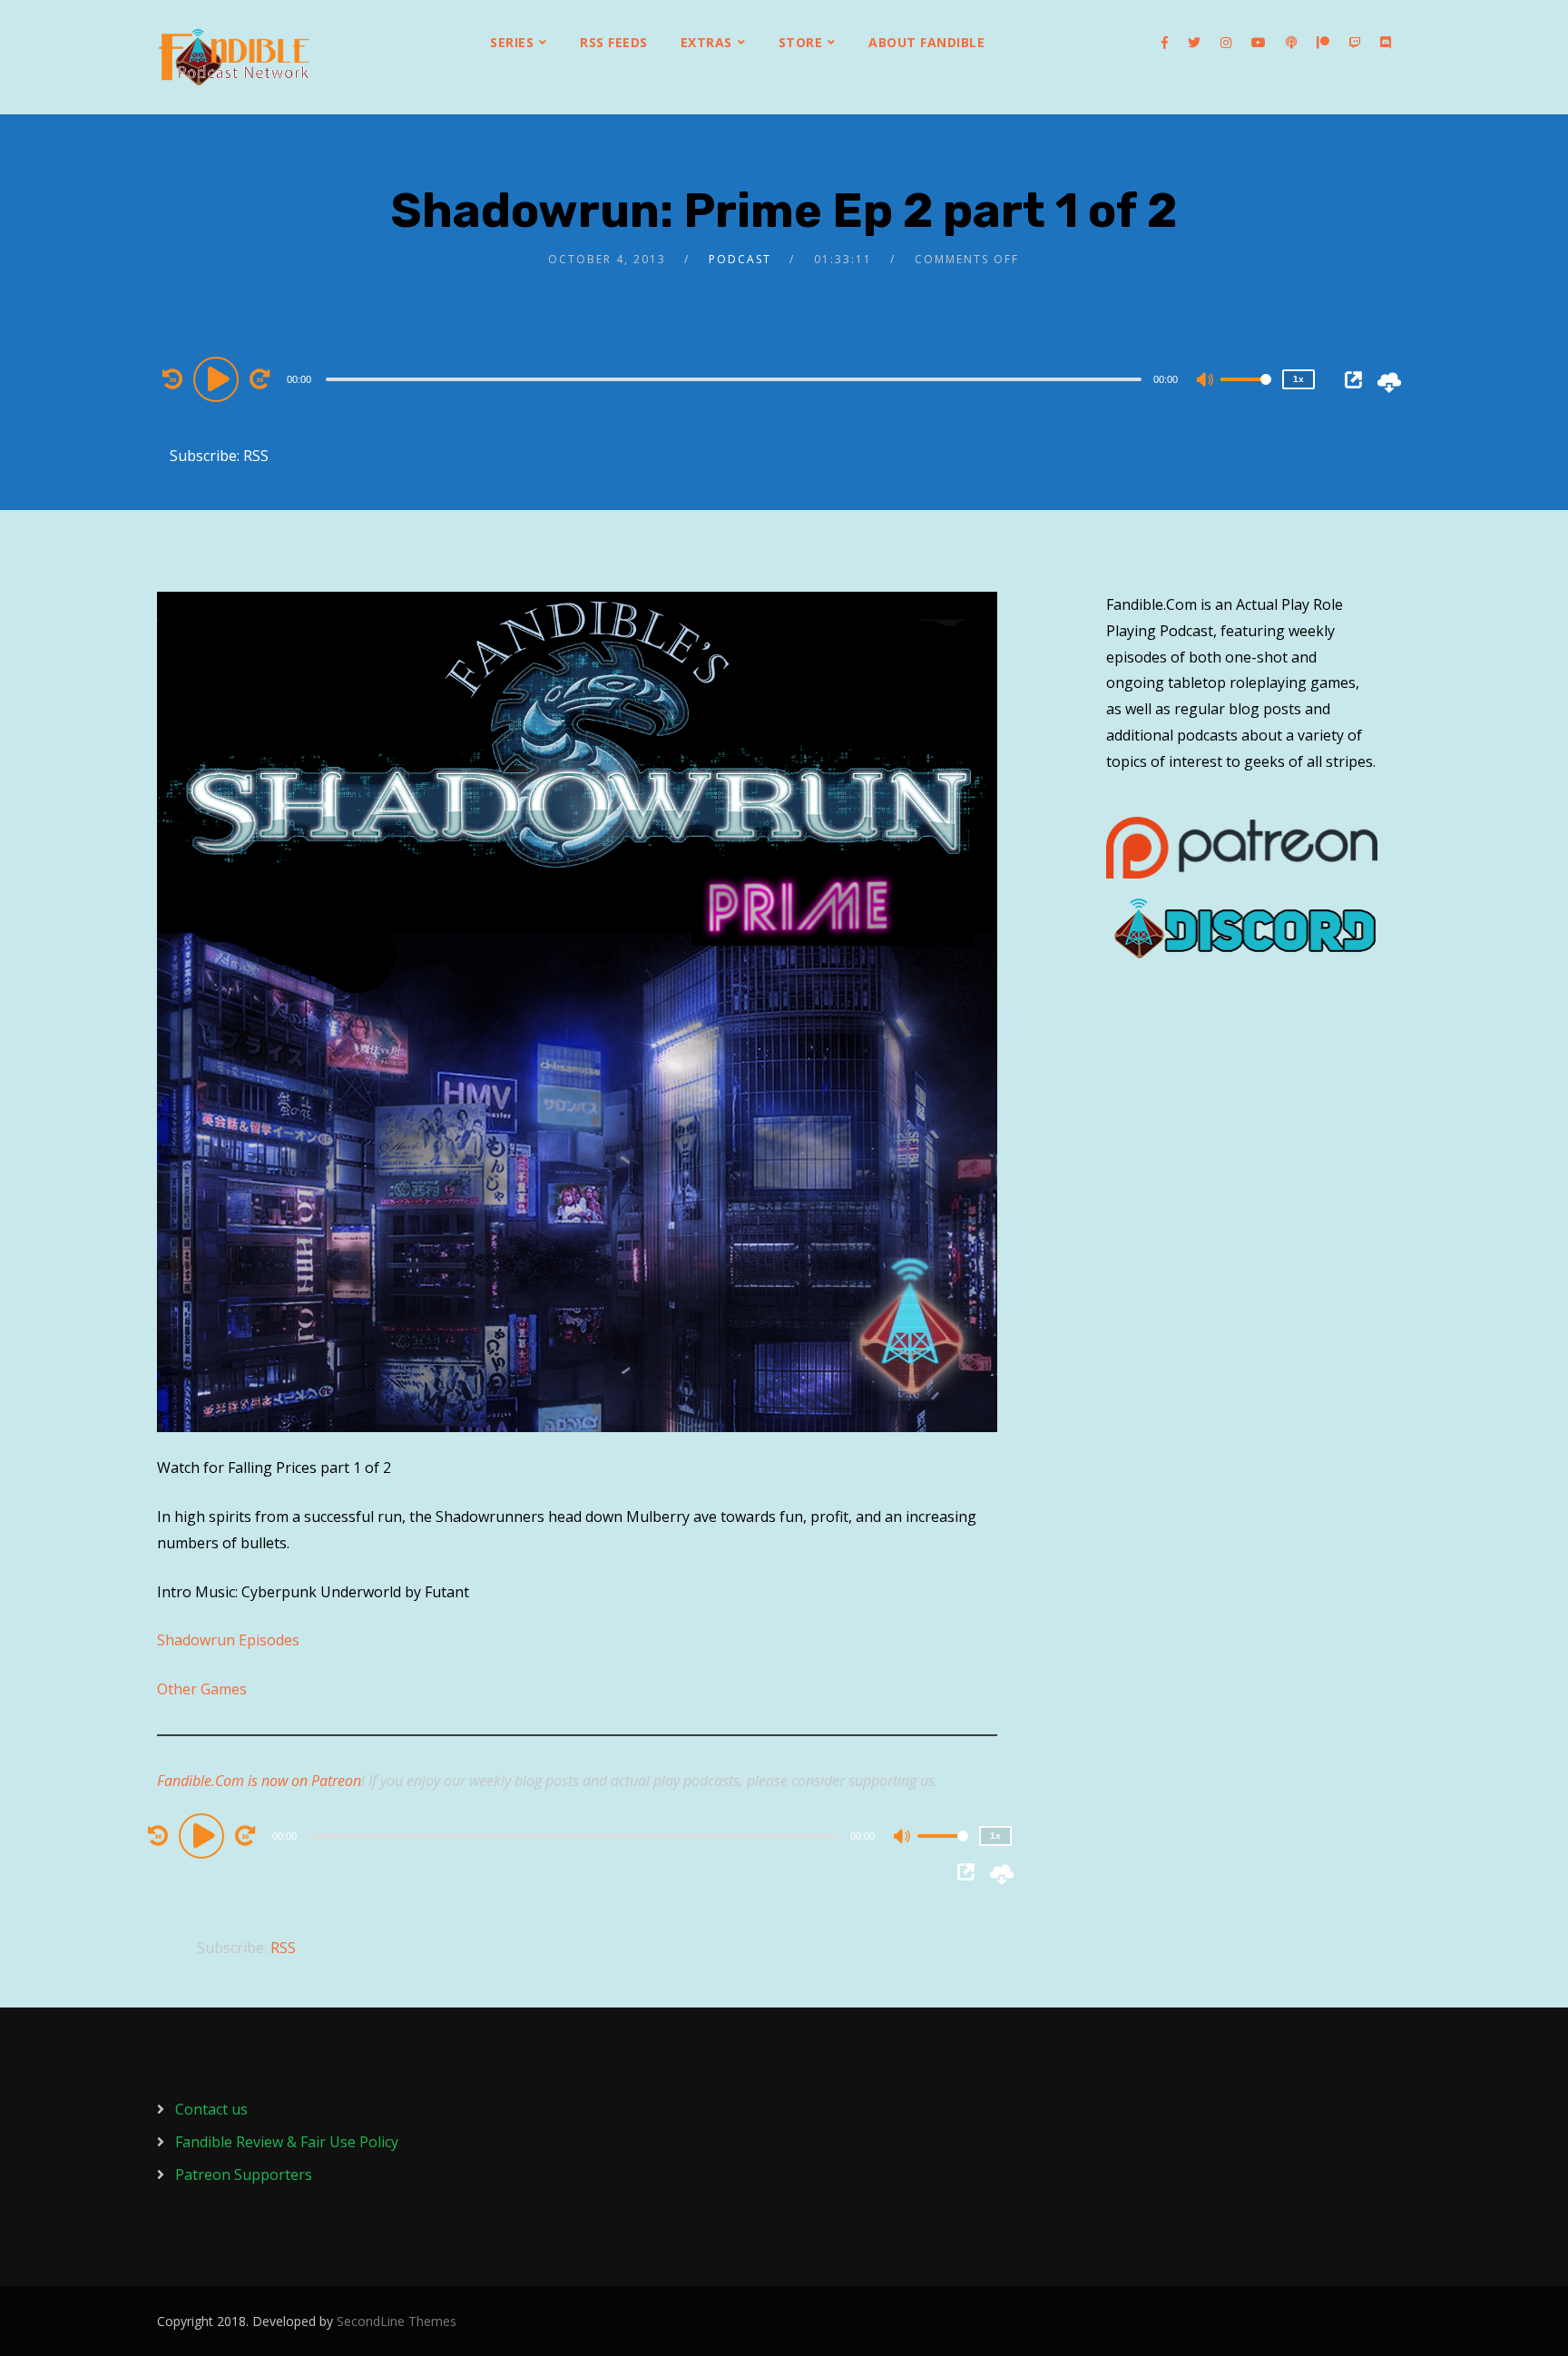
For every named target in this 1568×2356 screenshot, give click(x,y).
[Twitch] (1355, 43)
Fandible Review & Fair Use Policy (287, 2142)
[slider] (1246, 394)
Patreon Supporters (244, 2174)
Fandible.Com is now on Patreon (259, 1781)
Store (801, 42)
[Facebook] (1165, 43)
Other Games (202, 1689)
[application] (736, 378)
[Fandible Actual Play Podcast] (234, 57)
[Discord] (1386, 43)
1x (1298, 379)
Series (512, 42)
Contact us (211, 2109)
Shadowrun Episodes (228, 1640)
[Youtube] (1259, 43)
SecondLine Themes (397, 2321)
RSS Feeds (614, 42)
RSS (256, 456)
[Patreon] (1323, 43)
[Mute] (1206, 381)
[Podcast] (1291, 43)
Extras (706, 42)
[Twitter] (1194, 43)
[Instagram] (1226, 43)
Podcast (740, 259)
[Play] (219, 378)
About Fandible (926, 42)
